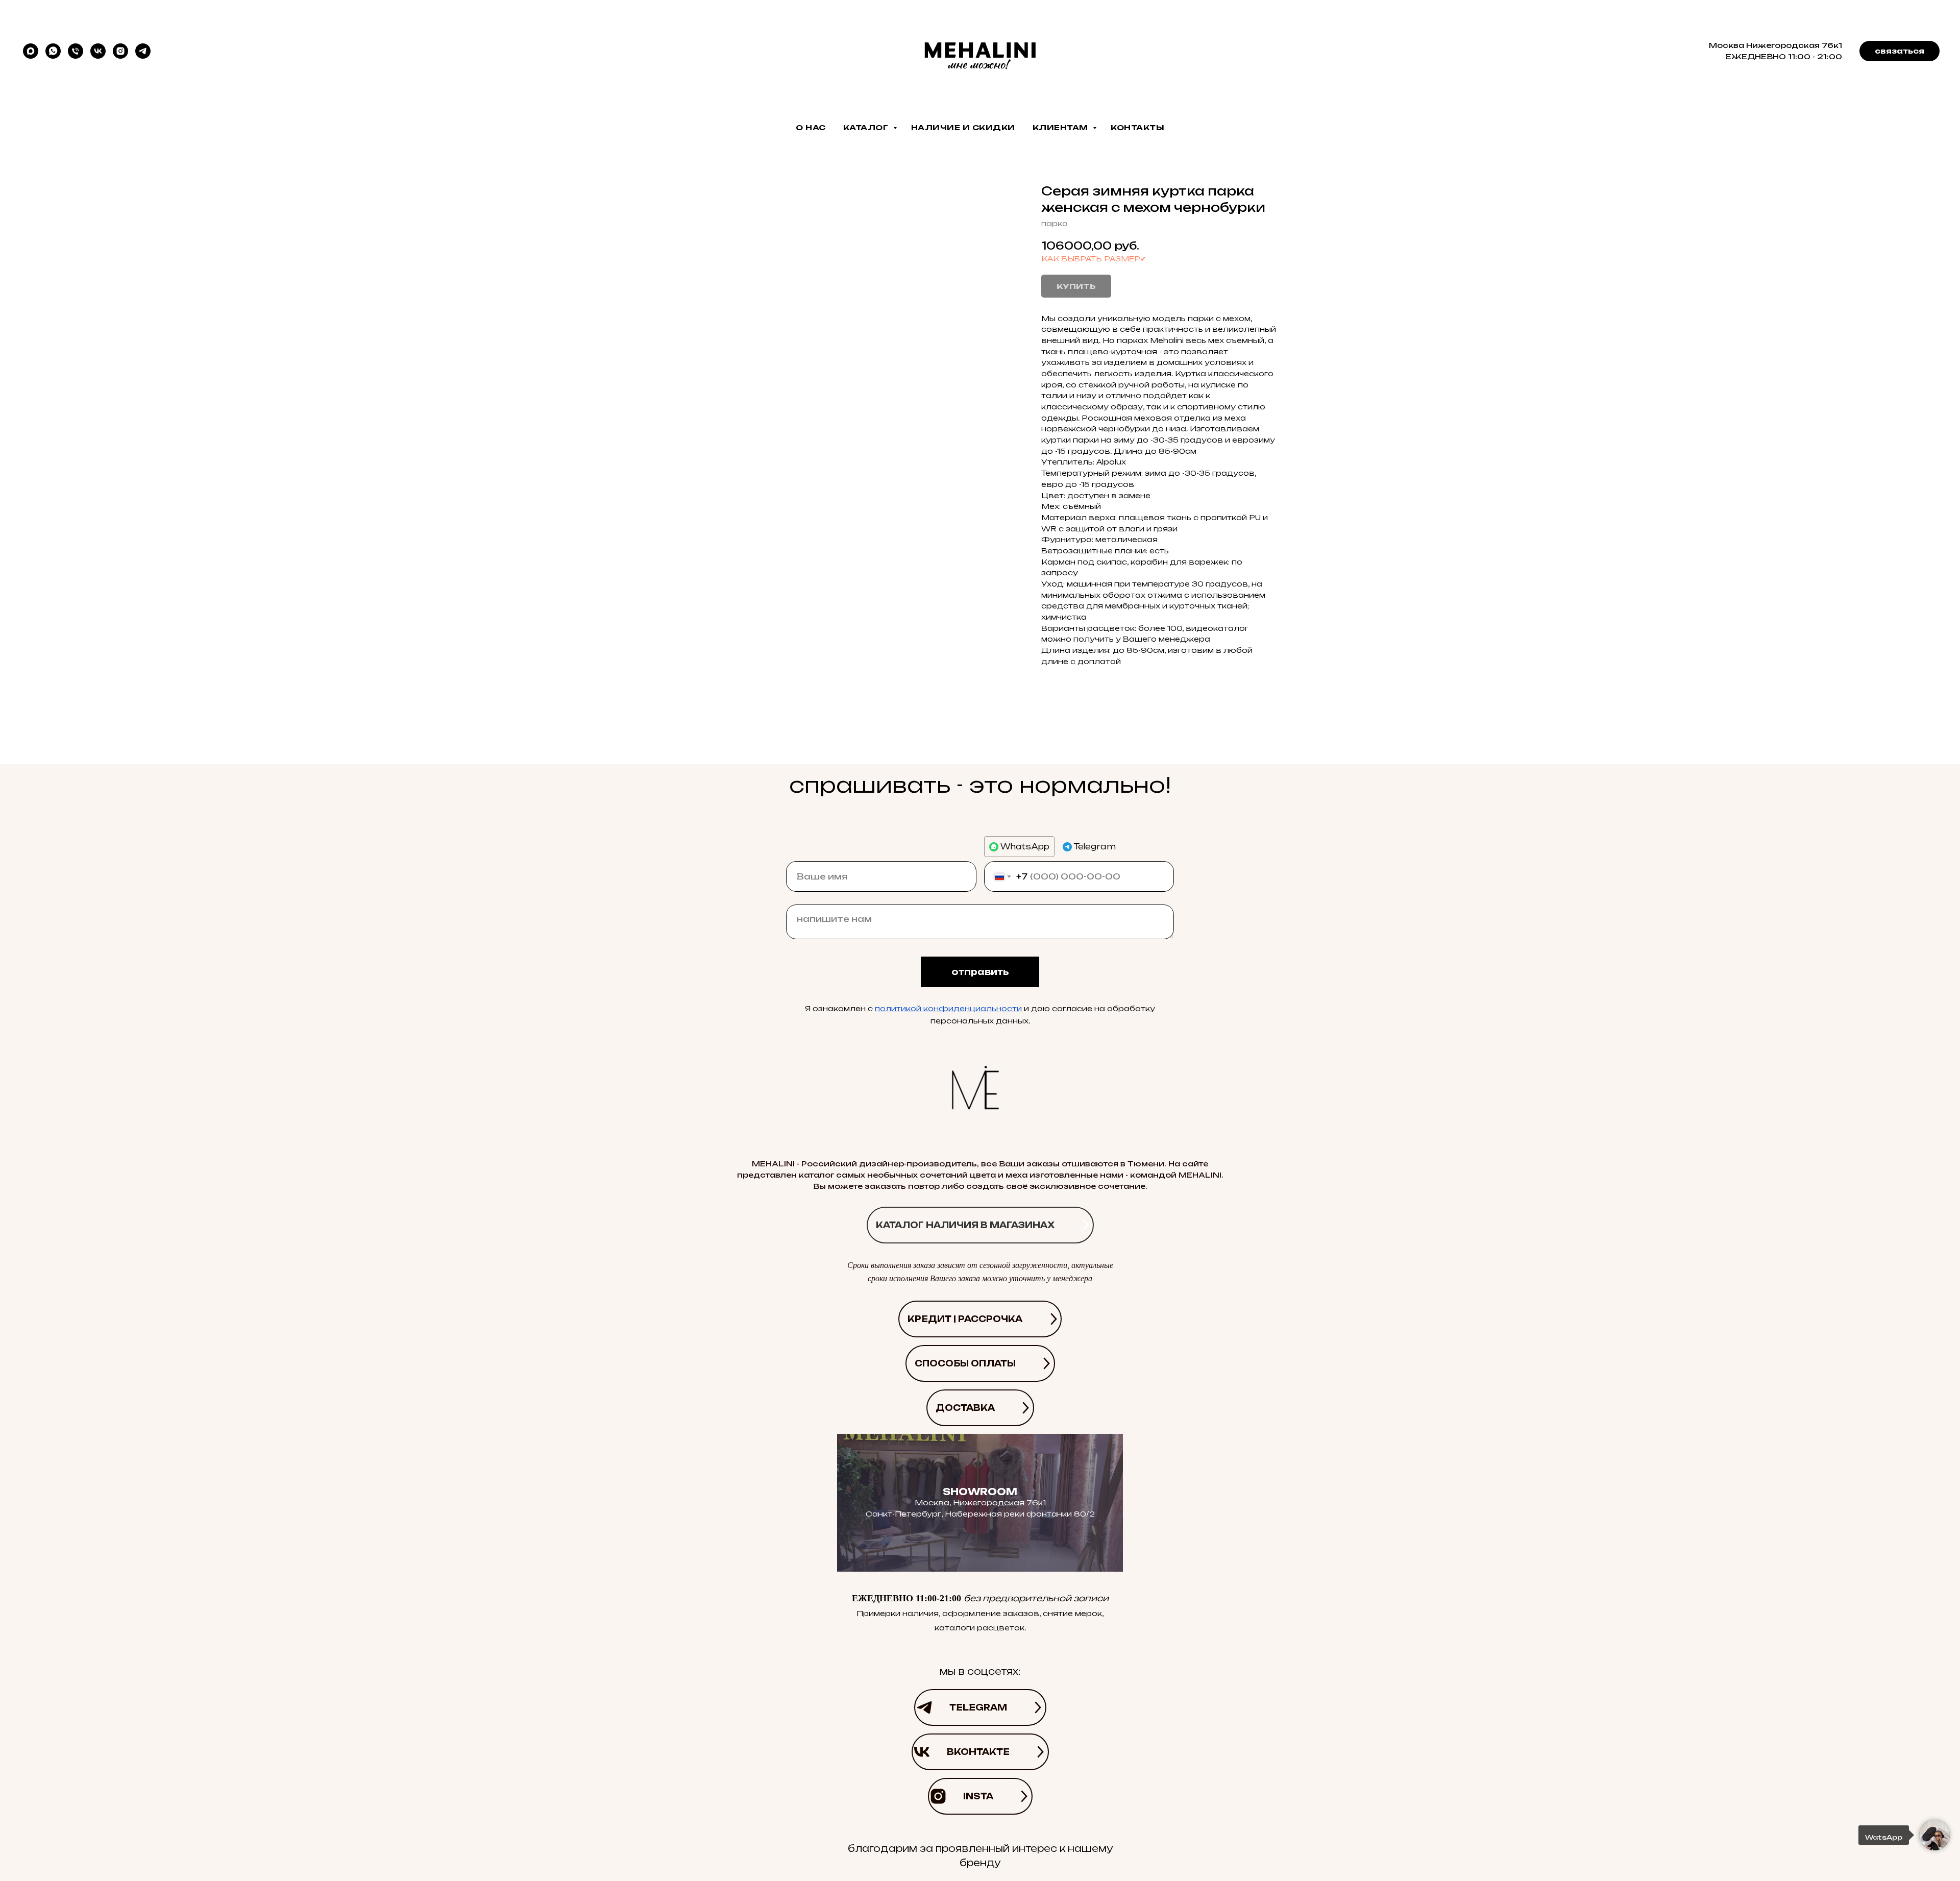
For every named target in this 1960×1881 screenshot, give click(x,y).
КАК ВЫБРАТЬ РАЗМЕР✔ (1094, 259)
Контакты (1137, 127)
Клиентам (1062, 127)
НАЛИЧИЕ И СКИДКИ (963, 127)
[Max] (31, 51)
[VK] (98, 51)
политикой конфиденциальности (948, 1008)
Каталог (867, 127)
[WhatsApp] (53, 51)
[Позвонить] (76, 51)
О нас (811, 127)
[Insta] (120, 51)
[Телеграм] (143, 51)
